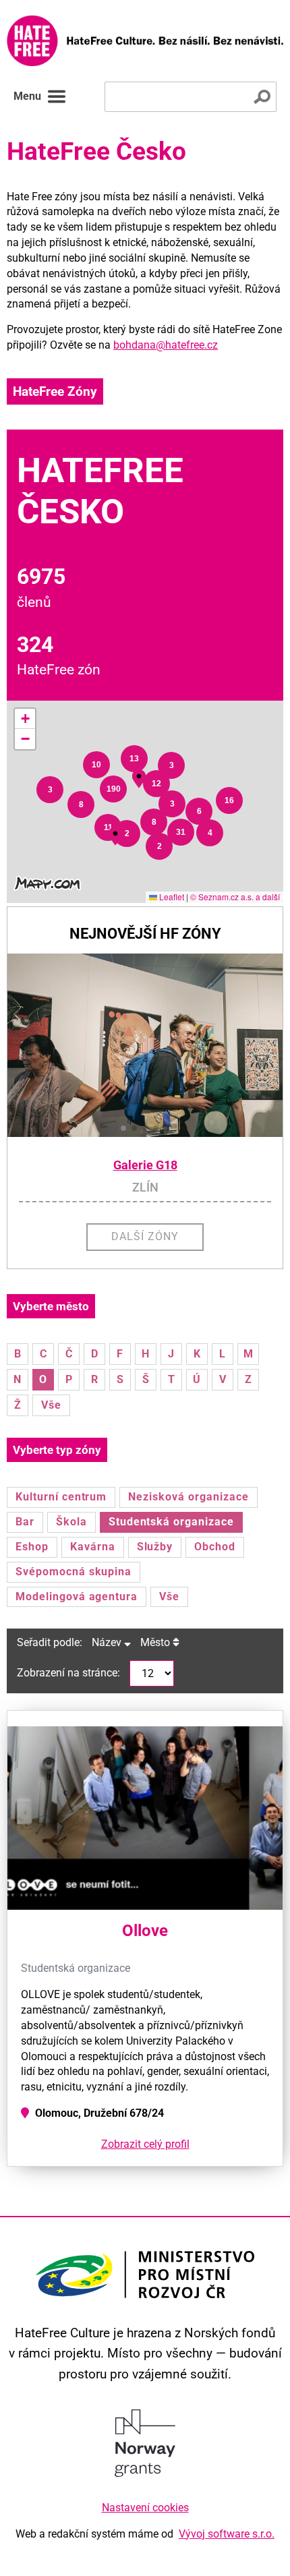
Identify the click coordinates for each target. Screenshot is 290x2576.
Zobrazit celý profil (145, 2144)
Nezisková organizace (188, 1497)
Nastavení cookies (145, 2508)
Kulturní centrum (61, 1497)
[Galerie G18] (145, 1045)
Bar (25, 1522)
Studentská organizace (171, 1522)
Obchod (215, 1547)
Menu (27, 96)
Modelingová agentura (77, 1597)
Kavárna (93, 1547)
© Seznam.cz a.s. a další (235, 897)
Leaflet (171, 897)
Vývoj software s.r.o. (227, 2534)
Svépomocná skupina (74, 1572)
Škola (71, 1522)
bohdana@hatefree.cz (166, 345)
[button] (50, 790)
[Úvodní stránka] (145, 41)
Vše (51, 1405)
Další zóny (145, 1236)
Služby (155, 1547)
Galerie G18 (145, 1165)
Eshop (32, 1547)
